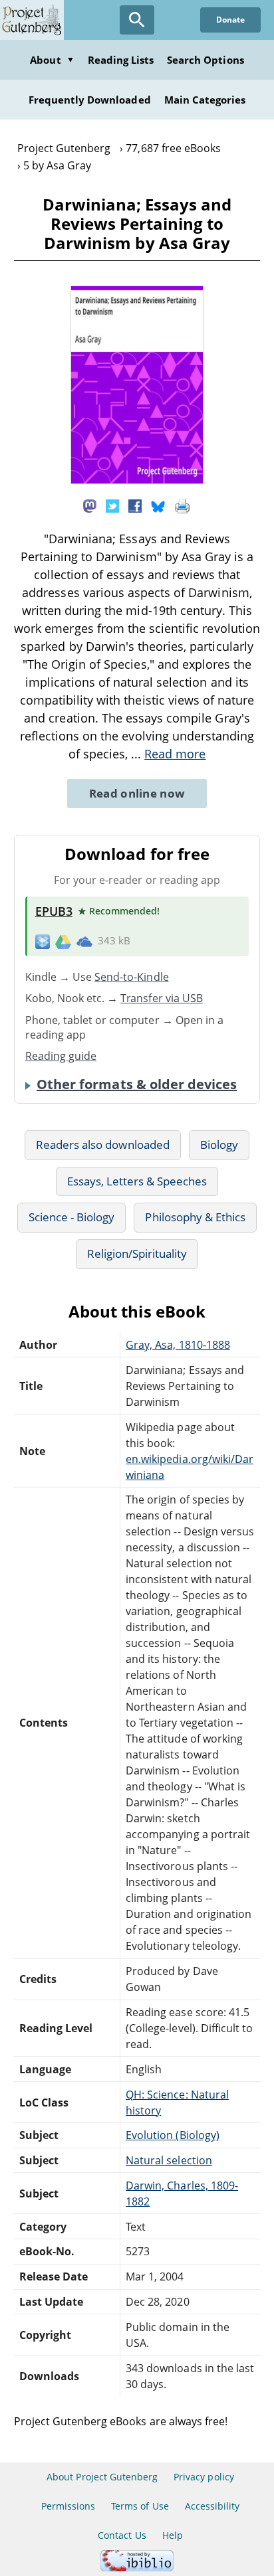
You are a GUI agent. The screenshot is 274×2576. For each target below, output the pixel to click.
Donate (230, 20)
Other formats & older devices (137, 1084)
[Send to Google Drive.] (63, 941)
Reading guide (61, 1056)
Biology (219, 1145)
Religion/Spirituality (137, 1253)
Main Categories (205, 100)
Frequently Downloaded (90, 100)
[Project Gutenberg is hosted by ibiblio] (137, 2568)
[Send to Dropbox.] (43, 941)
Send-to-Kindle (132, 977)
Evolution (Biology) (173, 2135)
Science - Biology (72, 1217)
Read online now (137, 793)
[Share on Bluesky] (158, 505)
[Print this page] (182, 505)
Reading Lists (121, 60)
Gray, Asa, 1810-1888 (178, 1345)
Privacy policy (204, 2477)
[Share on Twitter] (112, 505)
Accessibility (212, 2506)
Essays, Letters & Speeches (137, 1181)
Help (173, 2535)
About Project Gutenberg (102, 2477)
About (52, 60)
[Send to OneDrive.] (84, 941)
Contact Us (122, 2535)
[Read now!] (137, 480)
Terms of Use (140, 2506)
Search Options (205, 60)
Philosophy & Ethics (195, 1217)
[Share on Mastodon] (90, 505)
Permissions (68, 2506)
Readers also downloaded (103, 1145)
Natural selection (169, 2160)
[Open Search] (137, 20)
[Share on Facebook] (135, 505)
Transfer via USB (162, 998)
